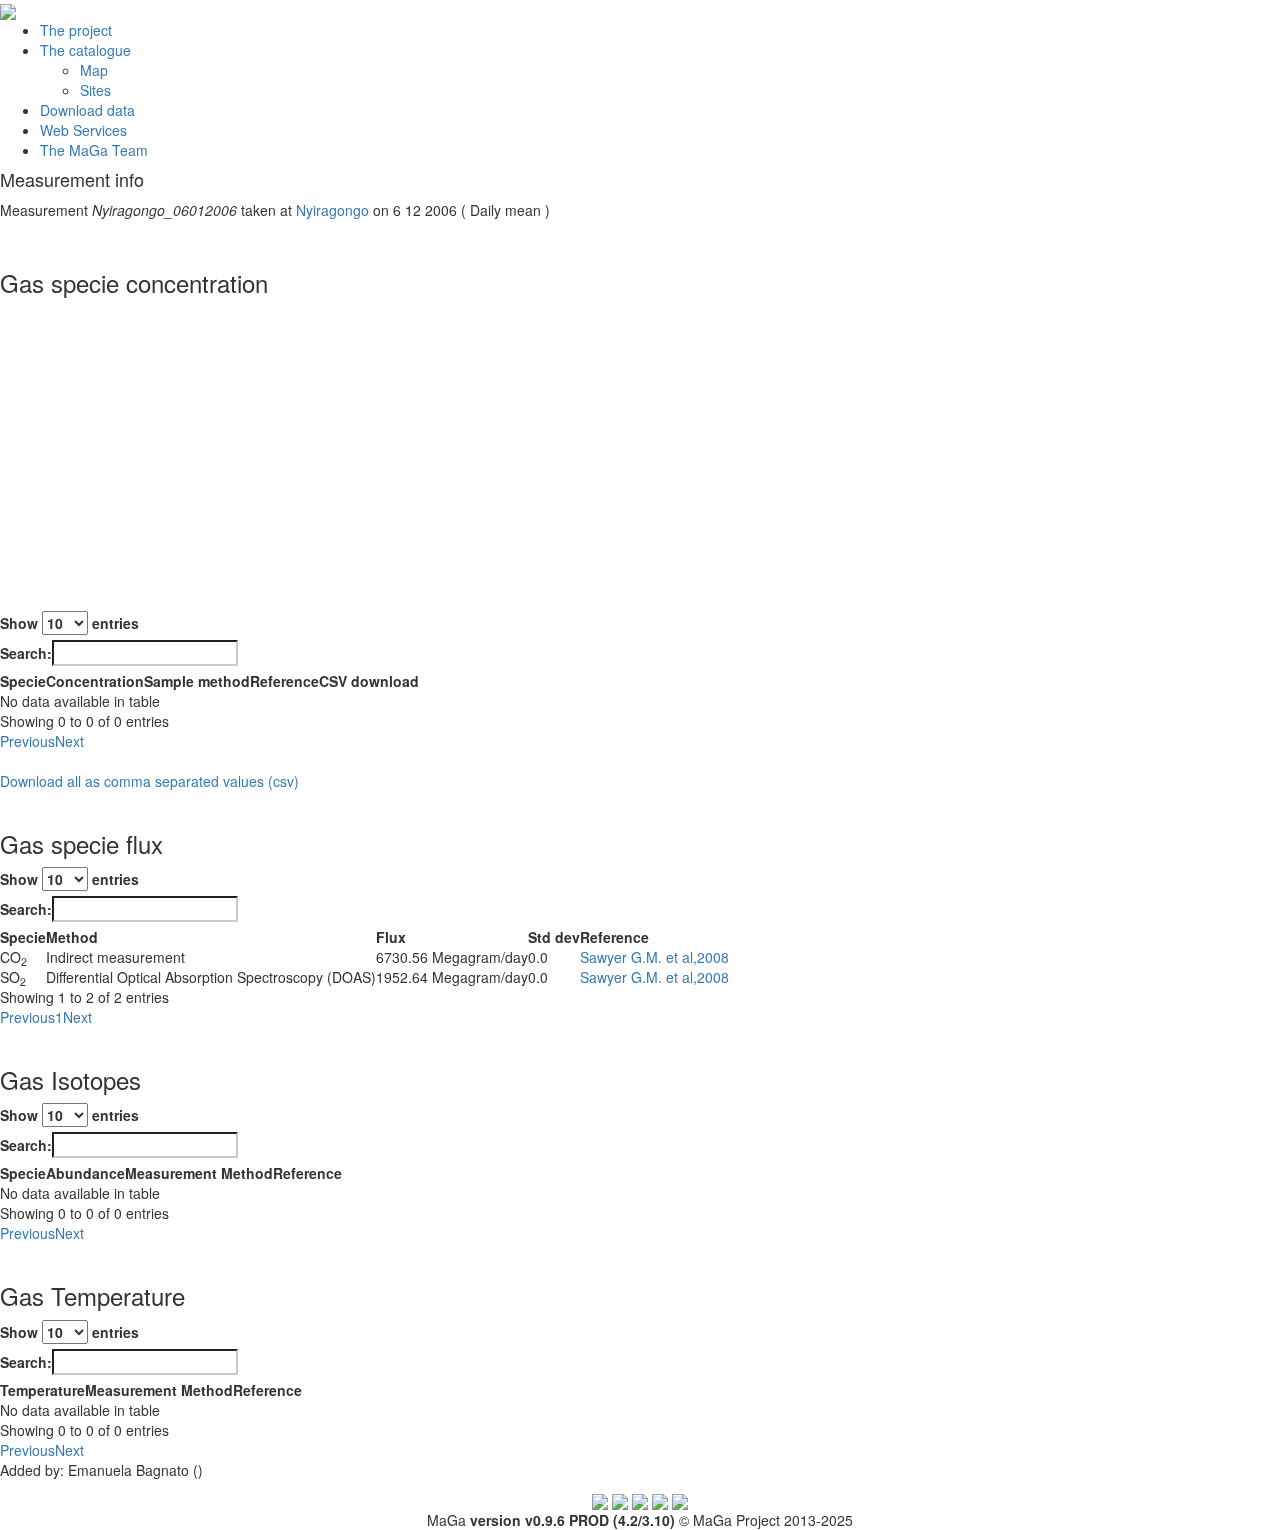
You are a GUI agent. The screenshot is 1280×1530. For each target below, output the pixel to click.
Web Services (83, 130)
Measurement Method (199, 1173)
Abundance (85, 1173)
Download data (87, 110)
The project (76, 30)
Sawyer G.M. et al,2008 (654, 957)
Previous (27, 741)
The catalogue (85, 50)
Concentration (95, 681)
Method (72, 937)
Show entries (69, 623)
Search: (26, 653)
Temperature (42, 1390)
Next (69, 741)
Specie (23, 681)
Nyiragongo (332, 210)
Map (94, 70)
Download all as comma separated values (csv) (149, 781)
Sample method (197, 681)
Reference (284, 681)
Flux (391, 937)
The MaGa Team (94, 150)
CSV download (369, 681)
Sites (95, 90)
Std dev (554, 937)
